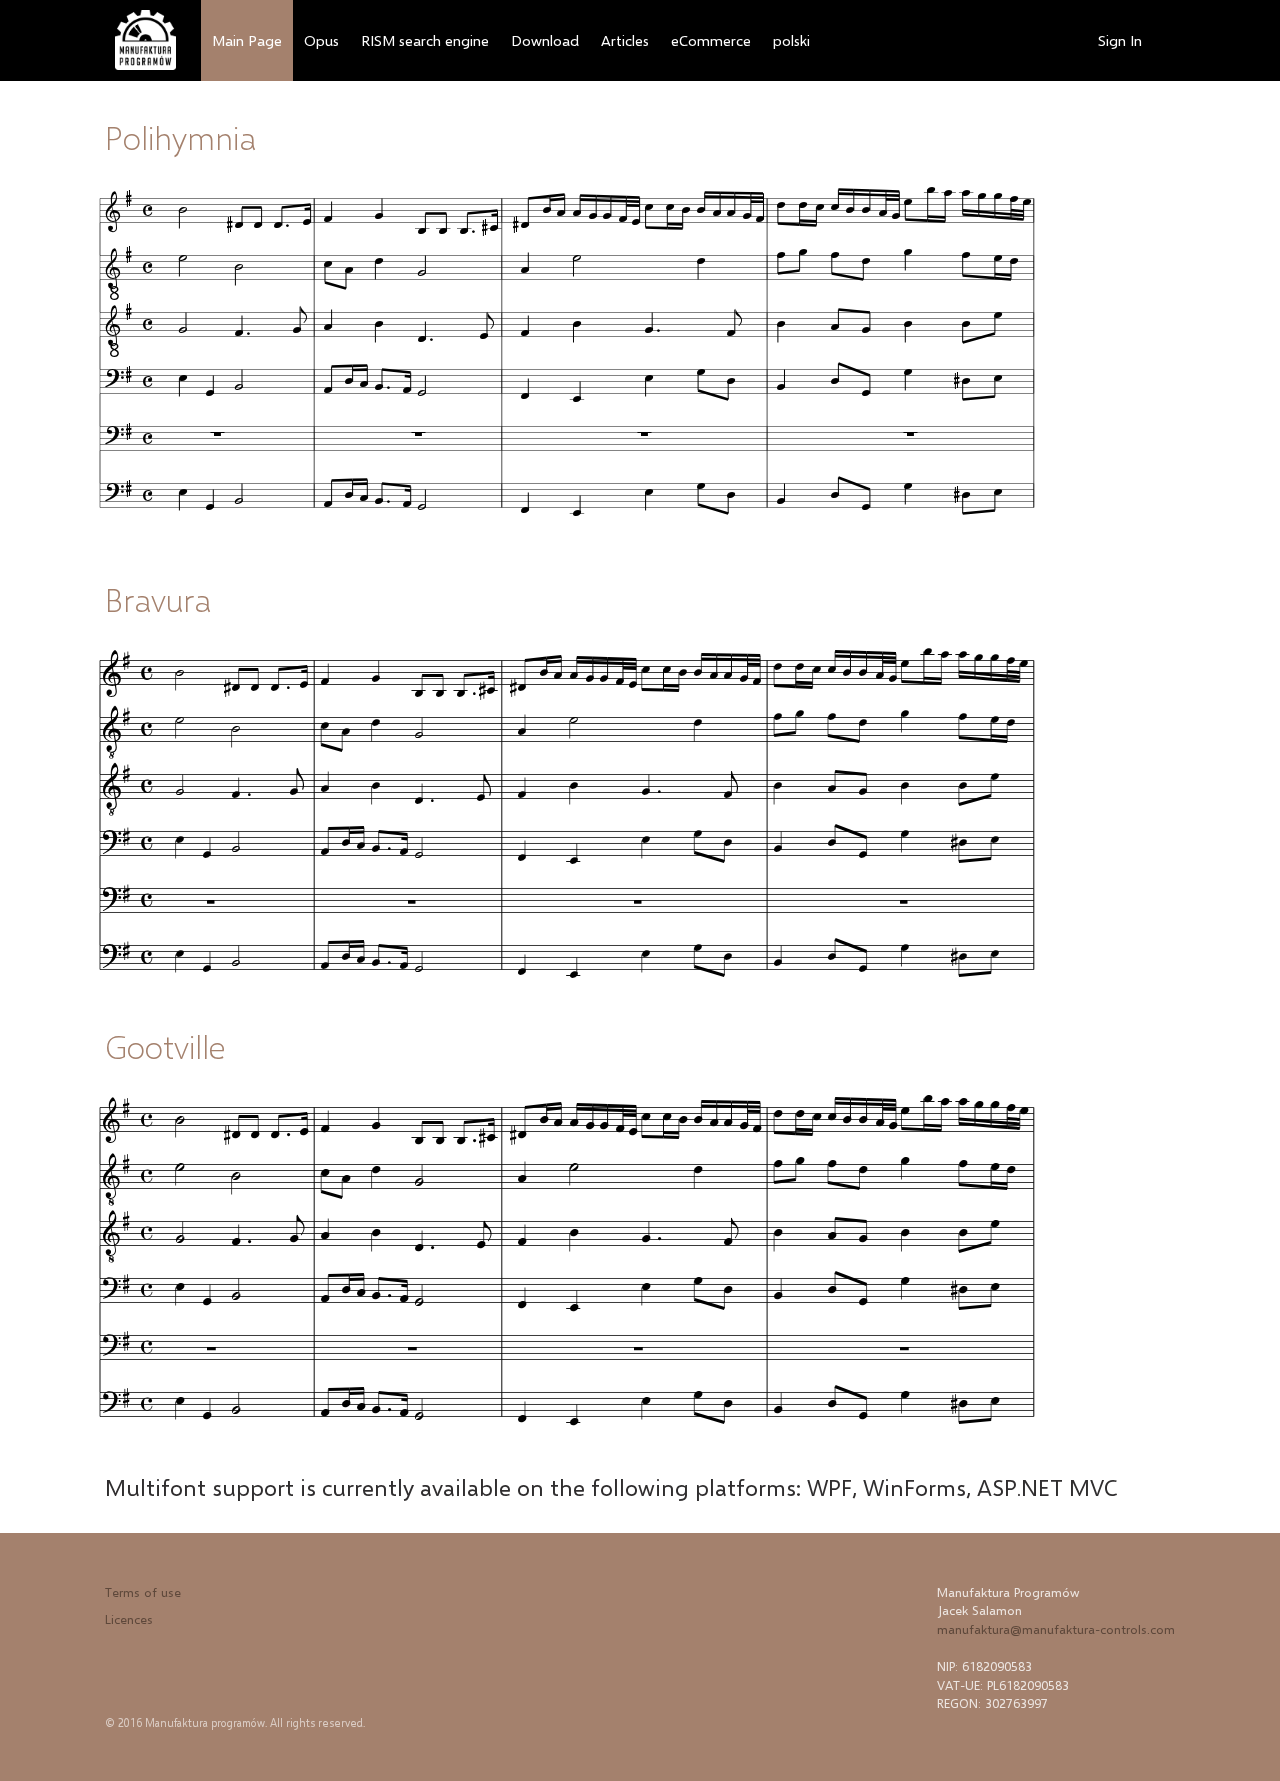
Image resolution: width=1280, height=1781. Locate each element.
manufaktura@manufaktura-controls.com (1056, 1629)
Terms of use (143, 1592)
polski (791, 40)
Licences (129, 1619)
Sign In (1120, 40)
